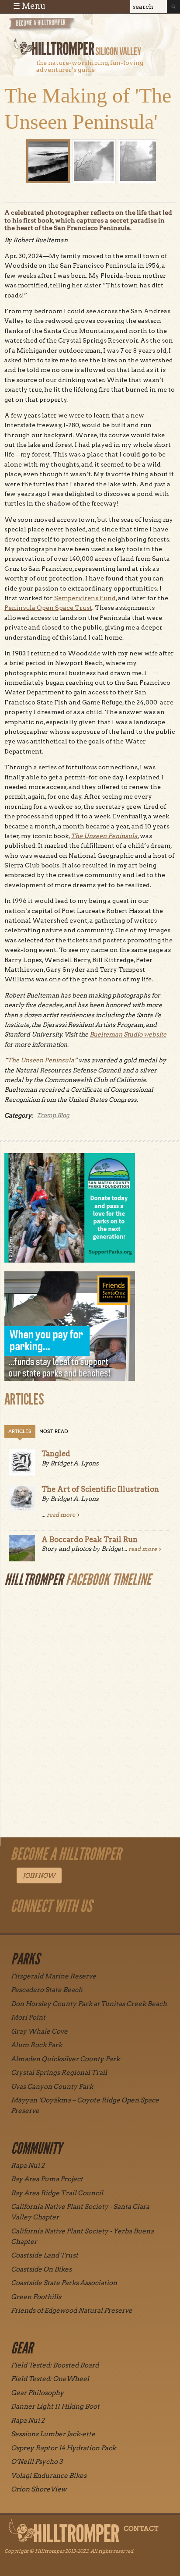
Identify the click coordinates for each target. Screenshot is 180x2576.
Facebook (47, 1926)
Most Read (54, 1431)
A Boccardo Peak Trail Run (90, 1539)
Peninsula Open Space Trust (48, 608)
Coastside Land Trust (45, 2255)
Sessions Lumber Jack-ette (53, 2434)
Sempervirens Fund (85, 598)
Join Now (39, 1875)
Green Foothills (36, 2297)
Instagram (27, 1926)
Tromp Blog (53, 1115)
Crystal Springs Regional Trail (59, 2073)
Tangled (56, 1454)
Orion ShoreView (39, 2489)
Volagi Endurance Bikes (49, 2476)
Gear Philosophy (37, 2393)
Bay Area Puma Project (47, 2179)
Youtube (67, 1926)
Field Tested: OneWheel (50, 2379)
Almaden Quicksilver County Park (65, 2059)
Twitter (87, 1926)
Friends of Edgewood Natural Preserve (72, 2311)
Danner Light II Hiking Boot (55, 2406)
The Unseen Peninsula (104, 836)
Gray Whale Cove (39, 2031)
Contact (141, 2529)
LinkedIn (107, 1926)
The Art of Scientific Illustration (100, 1489)
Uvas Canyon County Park (52, 2087)
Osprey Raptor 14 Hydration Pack (63, 2448)
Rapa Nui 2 (28, 2166)
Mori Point (28, 2017)
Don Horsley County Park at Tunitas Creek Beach (89, 2004)
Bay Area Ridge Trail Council (57, 2193)
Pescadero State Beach (47, 1990)
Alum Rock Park (36, 2045)
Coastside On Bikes (41, 2269)
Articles (20, 1431)
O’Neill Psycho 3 (37, 2462)
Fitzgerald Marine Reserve (54, 1976)
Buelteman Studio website (128, 1034)
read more (61, 1515)
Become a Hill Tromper (56, 28)
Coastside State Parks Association (64, 2283)
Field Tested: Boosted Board (55, 2365)
